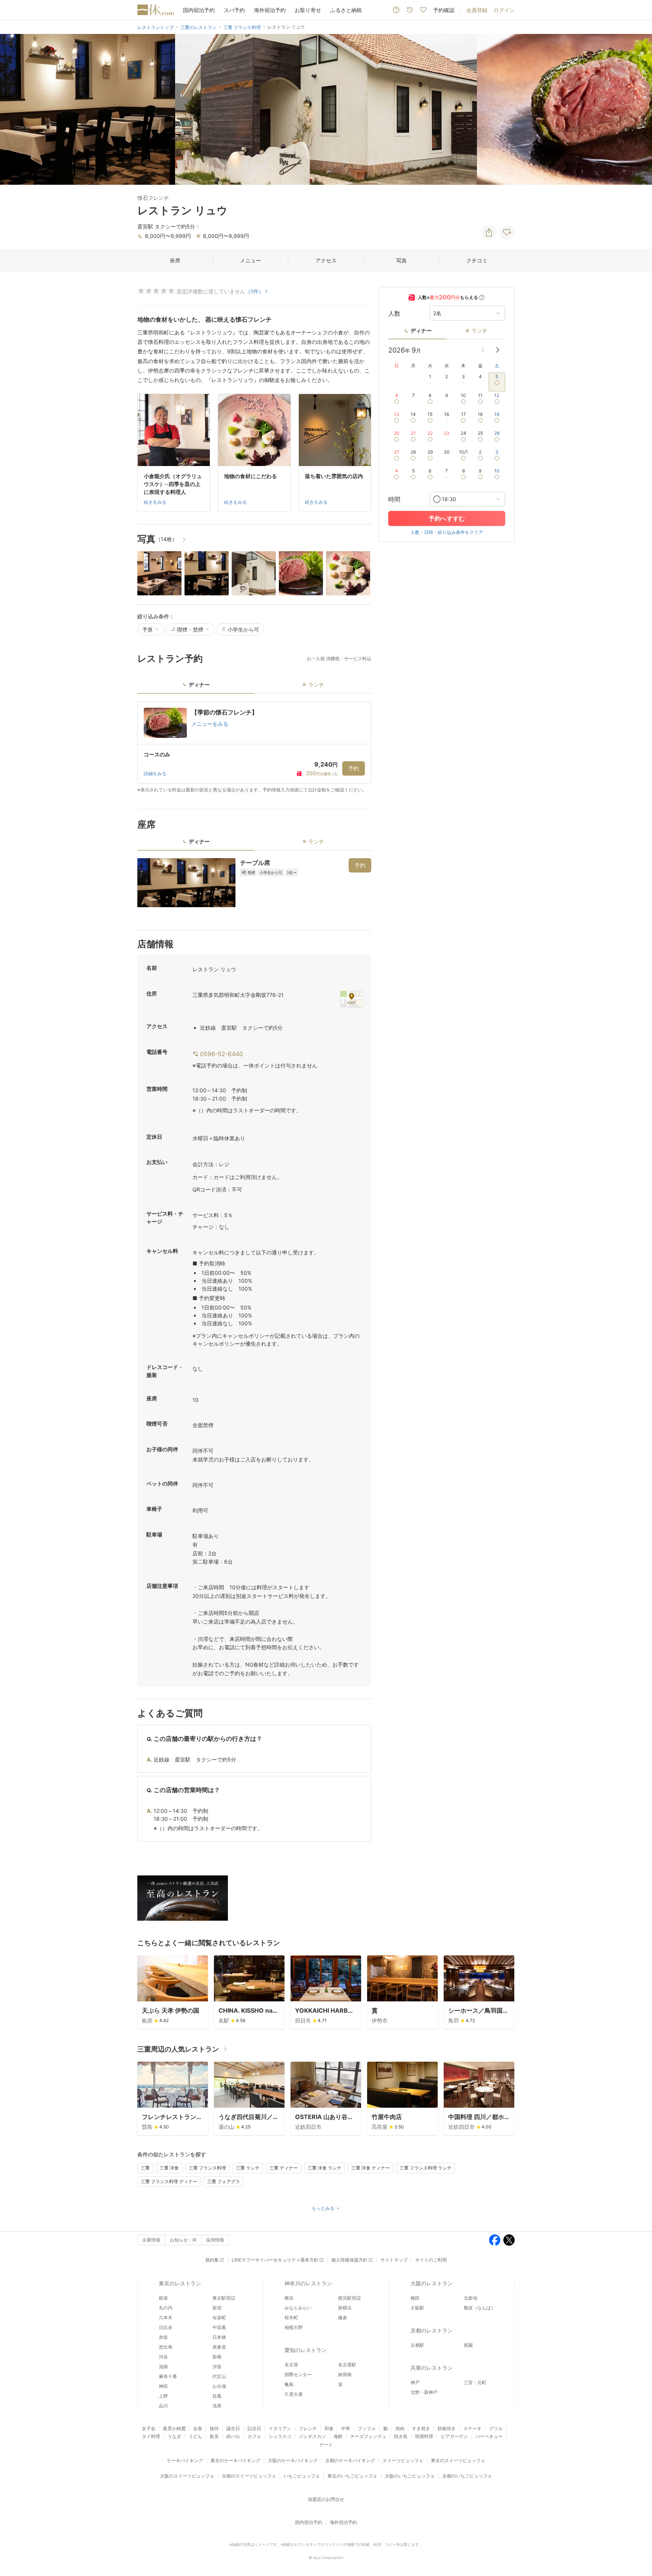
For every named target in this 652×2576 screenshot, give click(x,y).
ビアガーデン (454, 2436)
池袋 (163, 2367)
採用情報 (215, 2240)
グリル (496, 2428)
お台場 (219, 2386)
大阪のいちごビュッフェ (410, 2476)
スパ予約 (234, 10)
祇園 (468, 2345)
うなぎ (174, 2436)
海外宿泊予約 (270, 10)
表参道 (219, 2347)
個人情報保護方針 (349, 2260)
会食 (198, 2428)
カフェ (254, 2436)
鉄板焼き (447, 2428)
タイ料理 (151, 2436)
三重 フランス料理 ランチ (426, 2168)
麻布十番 (168, 2376)
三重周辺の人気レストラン (178, 2049)
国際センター (298, 2374)
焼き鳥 (401, 2436)
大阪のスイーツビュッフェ (187, 2476)
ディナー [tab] (199, 685)
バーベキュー (489, 2436)
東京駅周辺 (224, 2298)
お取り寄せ (308, 10)
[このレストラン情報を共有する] (489, 232)
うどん (195, 2436)
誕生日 (233, 2428)
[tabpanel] (254, 747)
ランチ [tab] (316, 685)
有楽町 (219, 2318)
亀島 (289, 2384)
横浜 (289, 2298)
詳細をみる (155, 774)
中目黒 (219, 2327)
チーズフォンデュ (368, 2436)
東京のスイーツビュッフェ (458, 2460)
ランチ (480, 330)
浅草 (217, 2406)
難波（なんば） (480, 2308)
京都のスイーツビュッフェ (249, 2476)
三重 (145, 2168)
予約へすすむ (447, 518)
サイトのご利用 (431, 2260)
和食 (329, 2428)
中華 (346, 2428)
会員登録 (477, 10)
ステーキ (472, 2428)
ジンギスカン (312, 2436)
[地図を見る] (351, 999)
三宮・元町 (475, 2382)
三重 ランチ (248, 2168)
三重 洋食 (169, 2168)
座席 (175, 260)
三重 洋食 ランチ (324, 2168)
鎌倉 (343, 2318)
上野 (163, 2396)
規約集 (212, 2260)
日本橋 (219, 2337)
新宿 (217, 2308)
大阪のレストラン (432, 2283)
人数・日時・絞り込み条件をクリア (447, 532)
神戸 (415, 2382)
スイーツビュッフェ (403, 2460)
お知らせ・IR (183, 2240)
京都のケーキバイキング (350, 2460)
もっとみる (323, 2208)
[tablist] (254, 687)
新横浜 (345, 2308)
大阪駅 (417, 2308)
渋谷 (163, 2357)
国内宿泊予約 (199, 10)
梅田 (415, 2298)
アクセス (326, 260)
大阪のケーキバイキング (293, 2460)
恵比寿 (166, 2347)
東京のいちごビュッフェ (352, 2476)
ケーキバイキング (185, 2460)
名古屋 (291, 2365)
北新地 (471, 2298)
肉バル (233, 2436)
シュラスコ (280, 2436)
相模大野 (294, 2327)
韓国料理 (424, 2436)
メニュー (251, 260)
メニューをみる (210, 724)
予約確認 (444, 10)
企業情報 (151, 2240)
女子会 (149, 2428)
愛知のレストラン (306, 2350)
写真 (401, 260)
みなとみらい (298, 2308)
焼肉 (400, 2428)
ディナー (421, 330)
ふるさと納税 (346, 10)
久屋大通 (294, 2394)
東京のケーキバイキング (235, 2460)
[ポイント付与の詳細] (482, 297)
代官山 (219, 2376)
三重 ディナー (284, 2168)
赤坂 (163, 2337)
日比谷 (166, 2327)
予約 (354, 768)
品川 (163, 2406)
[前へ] (14, 109)
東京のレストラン (180, 2283)
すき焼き (421, 2428)
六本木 (166, 2318)
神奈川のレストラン (308, 2283)
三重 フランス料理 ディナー (169, 2181)
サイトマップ (394, 2260)
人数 (394, 313)
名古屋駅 (347, 2365)
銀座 (163, 2298)
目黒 (217, 2396)
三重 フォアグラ (224, 2181)
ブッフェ (367, 2428)
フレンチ (308, 2428)
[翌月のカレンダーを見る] (498, 350)
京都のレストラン (432, 2330)
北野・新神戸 (424, 2392)
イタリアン (280, 2428)
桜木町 (291, 2318)
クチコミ (477, 260)
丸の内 (166, 2308)
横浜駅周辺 (349, 2298)
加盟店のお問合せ (326, 2499)
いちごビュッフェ (302, 2476)
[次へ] (638, 109)
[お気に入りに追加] (507, 232)
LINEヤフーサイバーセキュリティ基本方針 (275, 2260)
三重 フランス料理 (207, 2168)
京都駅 (417, 2345)
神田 (163, 2386)
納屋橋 (345, 2374)
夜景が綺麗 (174, 2428)
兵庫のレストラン (432, 2368)
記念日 (254, 2428)
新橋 (217, 2357)
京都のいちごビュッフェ (467, 2476)
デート (326, 2445)
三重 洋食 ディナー (371, 2168)
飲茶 (214, 2436)
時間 (394, 499)
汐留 (217, 2367)
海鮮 (338, 2436)
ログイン (504, 10)
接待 (214, 2428)
